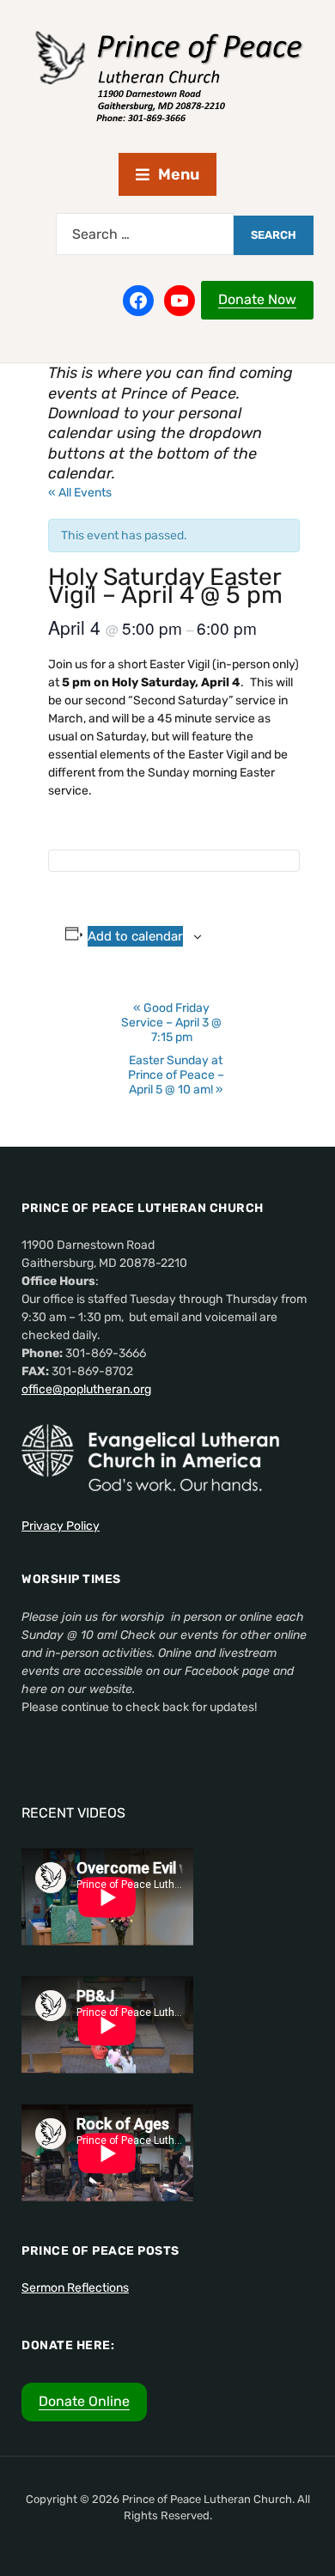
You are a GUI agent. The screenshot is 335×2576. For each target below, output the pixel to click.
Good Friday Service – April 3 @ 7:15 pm (171, 1023)
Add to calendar (135, 936)
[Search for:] (145, 234)
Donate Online (84, 2401)
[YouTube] (180, 301)
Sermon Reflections (75, 2288)
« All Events (80, 493)
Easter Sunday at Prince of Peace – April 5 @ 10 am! (176, 1075)
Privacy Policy (61, 1526)
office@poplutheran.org (86, 1389)
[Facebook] (138, 301)
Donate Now (257, 299)
